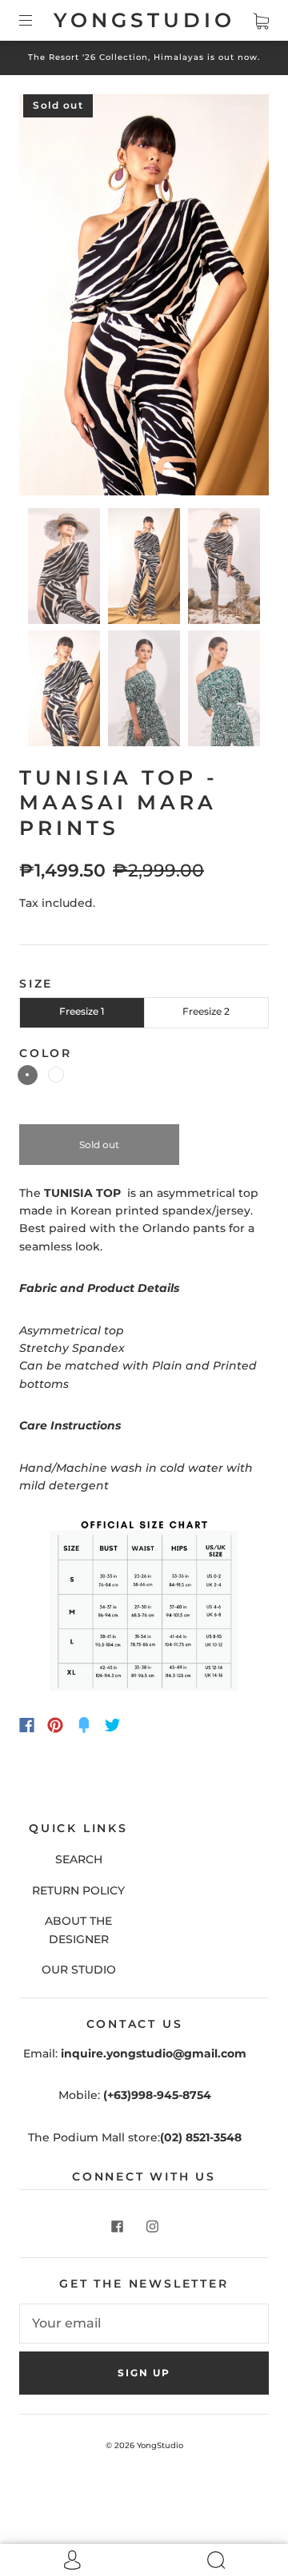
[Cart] (261, 20)
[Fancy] (84, 1725)
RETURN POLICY (78, 1890)
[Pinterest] (55, 1725)
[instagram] (152, 2227)
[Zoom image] (144, 298)
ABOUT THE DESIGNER (78, 1930)
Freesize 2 (206, 1011)
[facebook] (117, 2227)
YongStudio (144, 20)
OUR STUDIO (79, 1970)
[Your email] (144, 2324)
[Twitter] (113, 1725)
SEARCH (79, 1859)
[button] (44, 298)
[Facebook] (27, 1725)
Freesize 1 (82, 1011)
